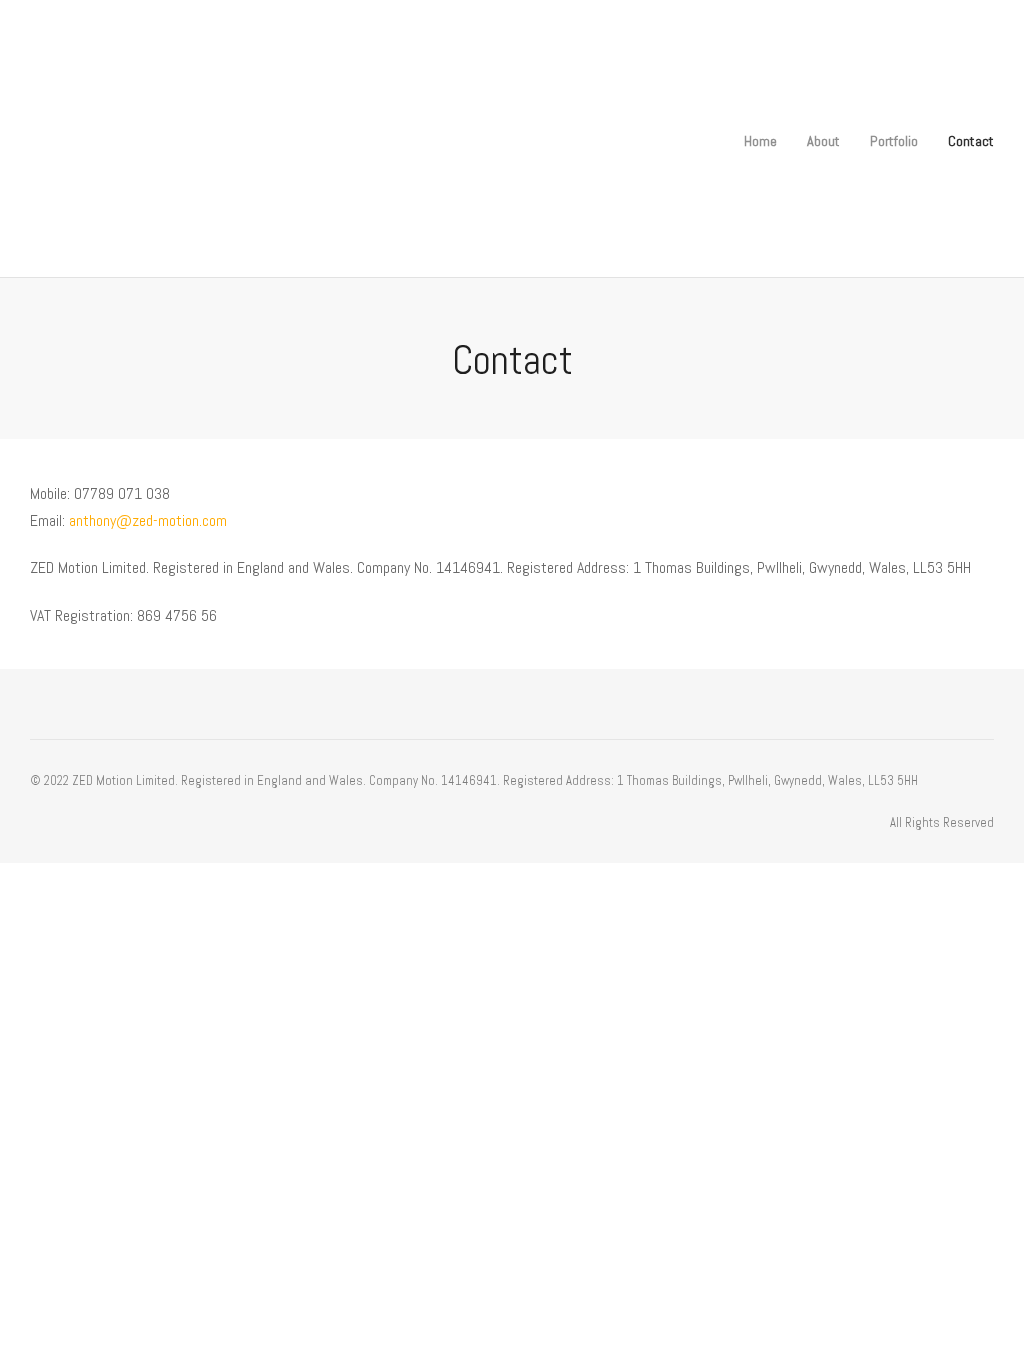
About (823, 141)
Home (760, 141)
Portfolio (894, 141)
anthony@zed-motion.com (148, 520)
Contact (971, 141)
